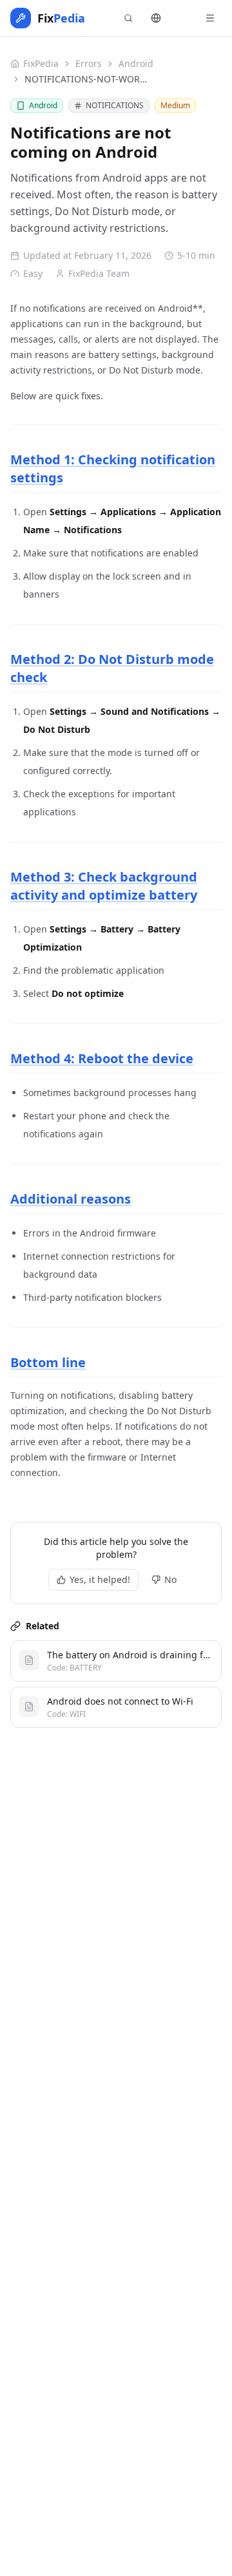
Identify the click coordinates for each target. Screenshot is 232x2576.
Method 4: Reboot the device (102, 1058)
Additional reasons (71, 1199)
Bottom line (48, 1362)
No (170, 1579)
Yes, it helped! (100, 1579)
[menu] (210, 18)
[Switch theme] (183, 18)
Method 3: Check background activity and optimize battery (104, 886)
